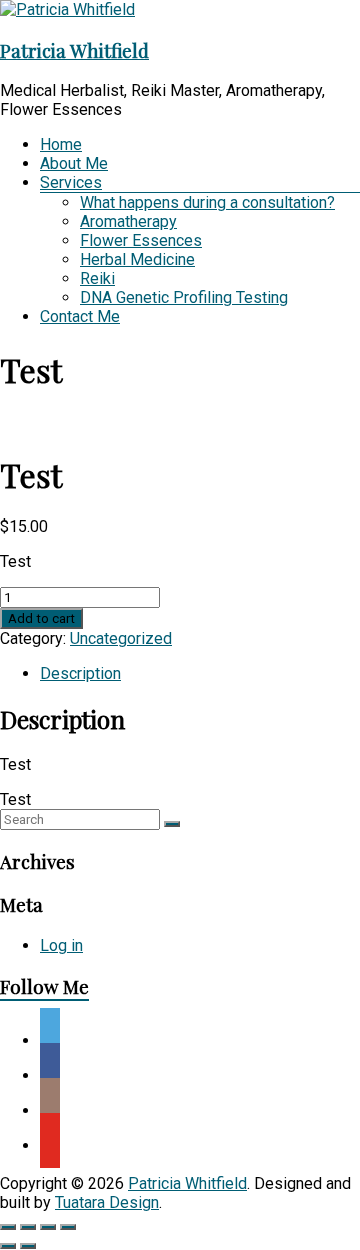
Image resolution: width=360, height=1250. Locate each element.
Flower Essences (141, 240)
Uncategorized (121, 638)
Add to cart (41, 618)
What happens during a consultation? (207, 202)
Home (61, 144)
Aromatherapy (128, 221)
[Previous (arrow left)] (8, 1246)
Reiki (97, 278)
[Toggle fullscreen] (28, 1227)
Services (71, 182)
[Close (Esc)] (68, 1227)
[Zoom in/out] (8, 1227)
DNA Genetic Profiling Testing (184, 297)
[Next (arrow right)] (28, 1246)
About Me (74, 163)
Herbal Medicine (137, 259)
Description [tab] (80, 673)
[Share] (48, 1227)
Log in (61, 945)
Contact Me (80, 316)
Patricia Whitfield (74, 50)
